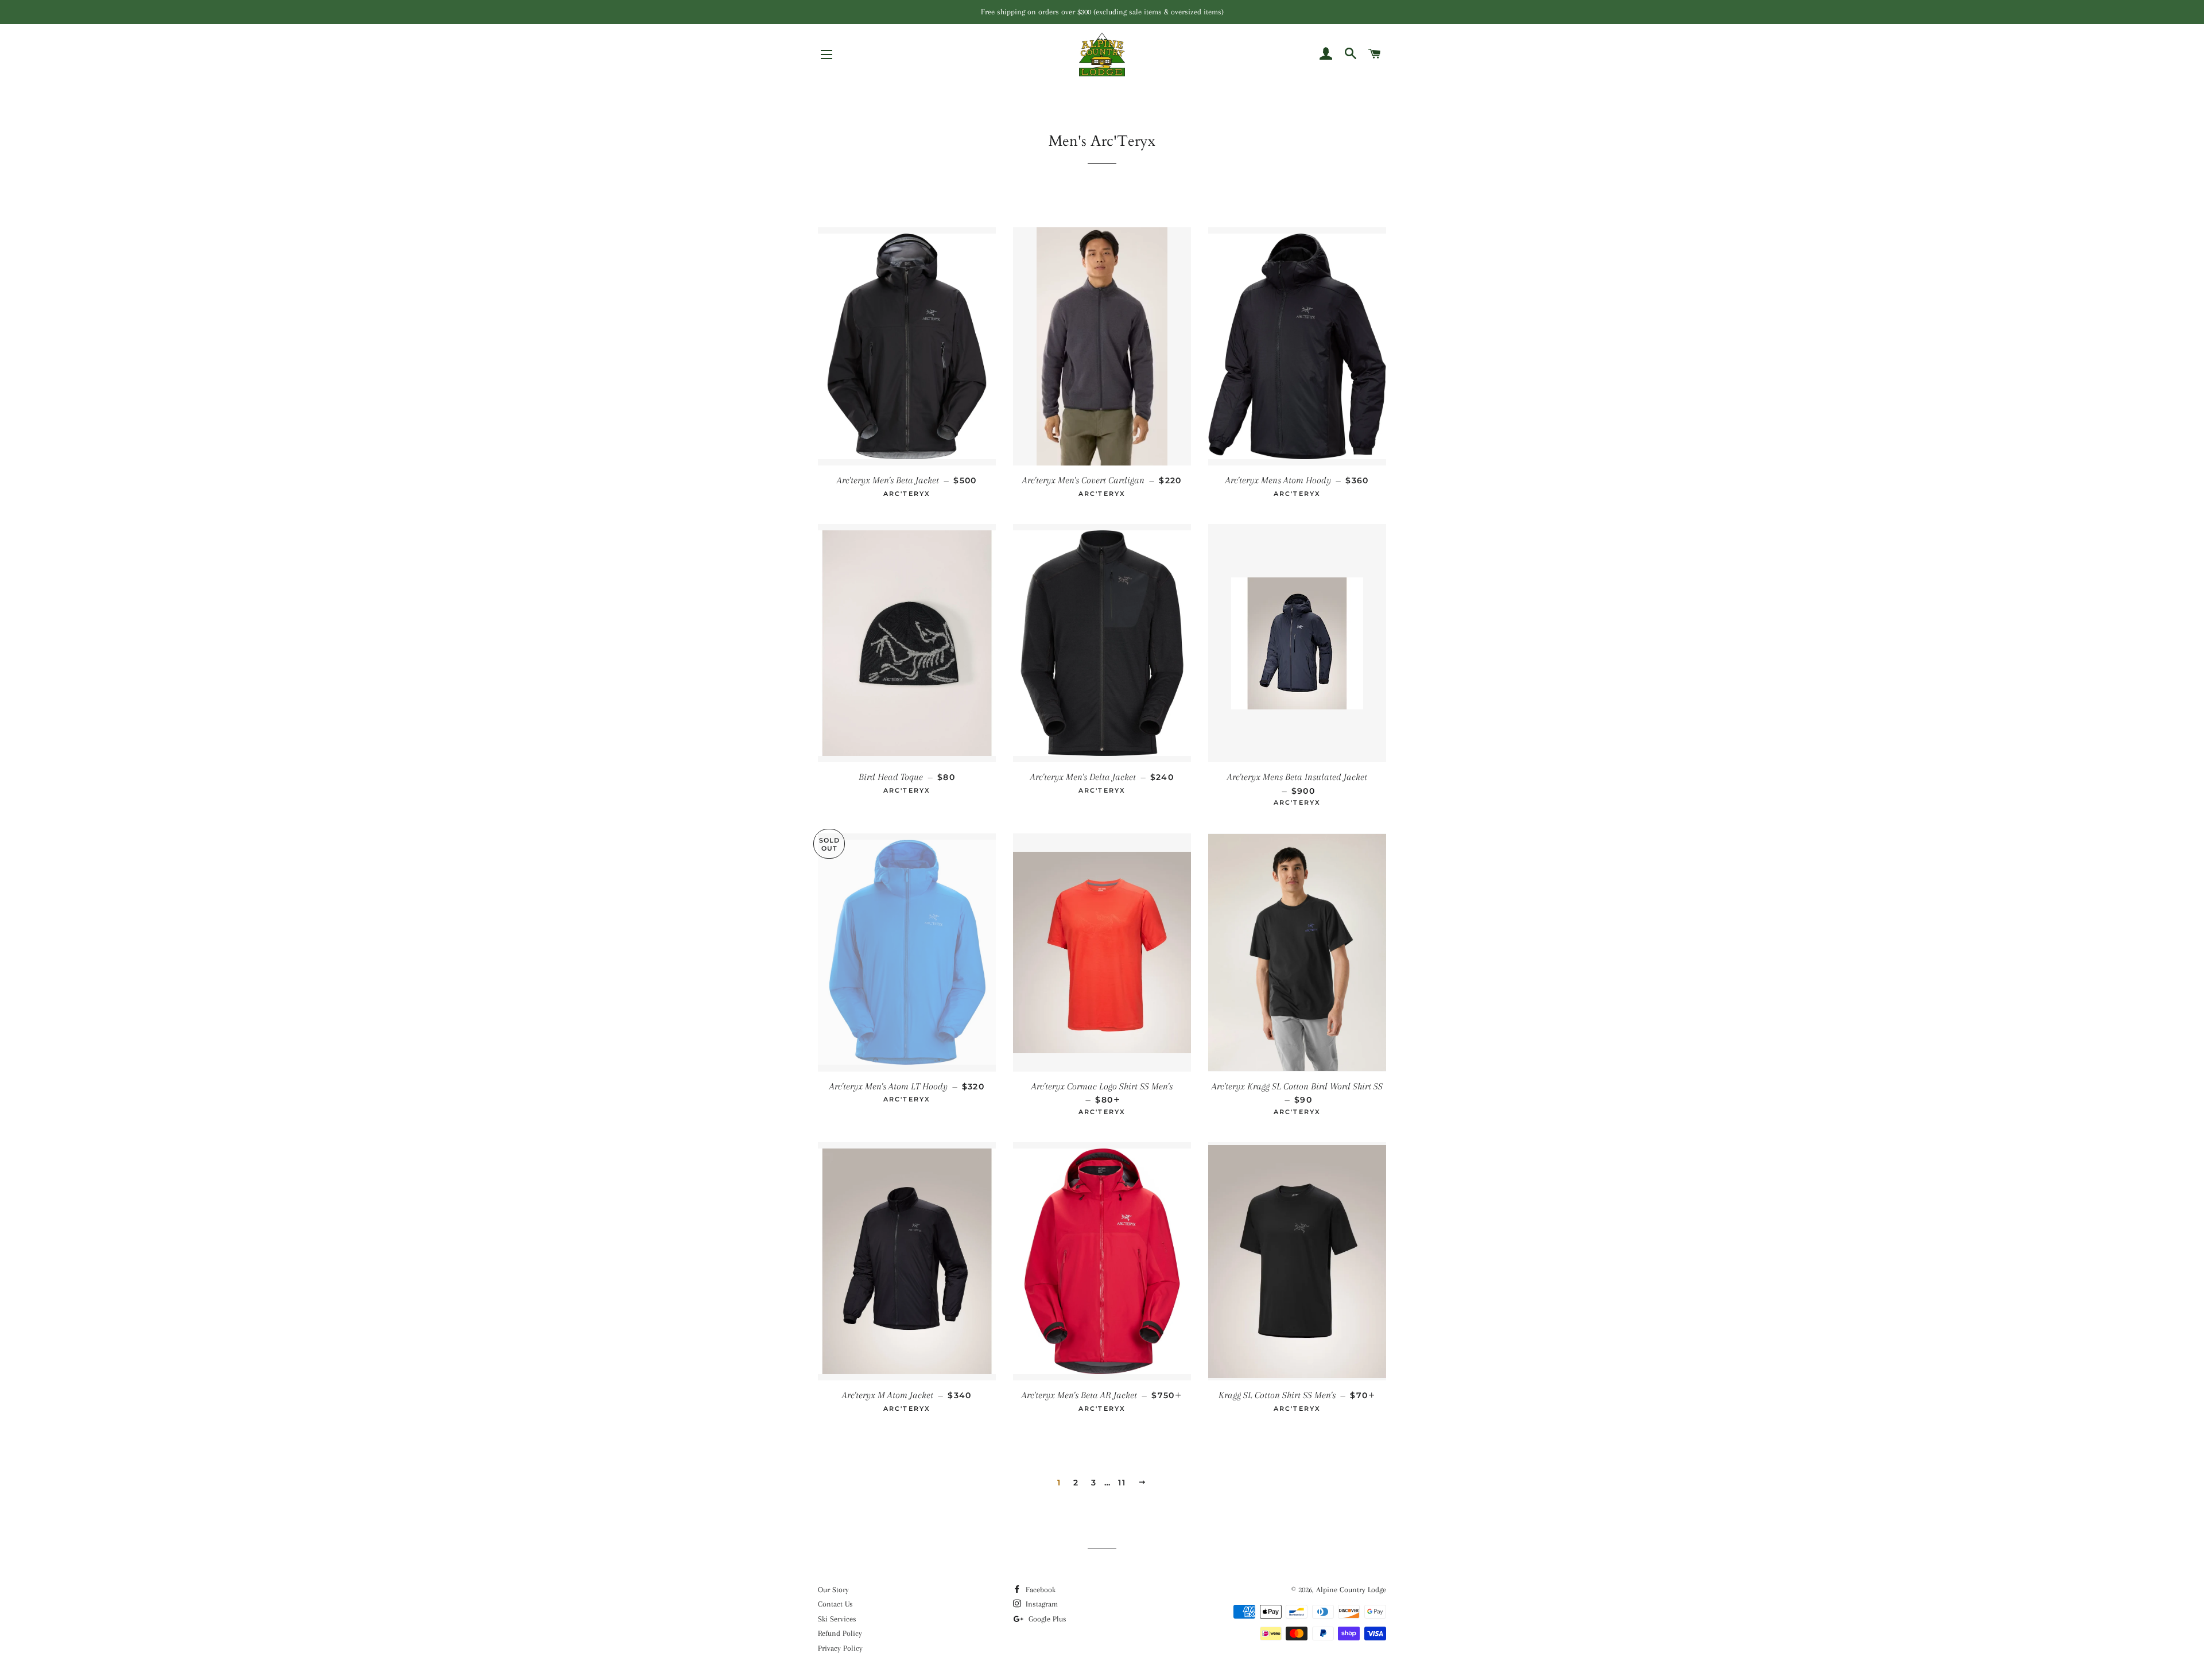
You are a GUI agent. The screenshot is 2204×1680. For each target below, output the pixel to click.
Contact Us (835, 1604)
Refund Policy (840, 1633)
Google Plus (1046, 1619)
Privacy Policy (840, 1648)
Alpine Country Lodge (1351, 1590)
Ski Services (837, 1619)
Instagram (1041, 1604)
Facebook (1039, 1590)
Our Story (833, 1590)
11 (1122, 1483)
